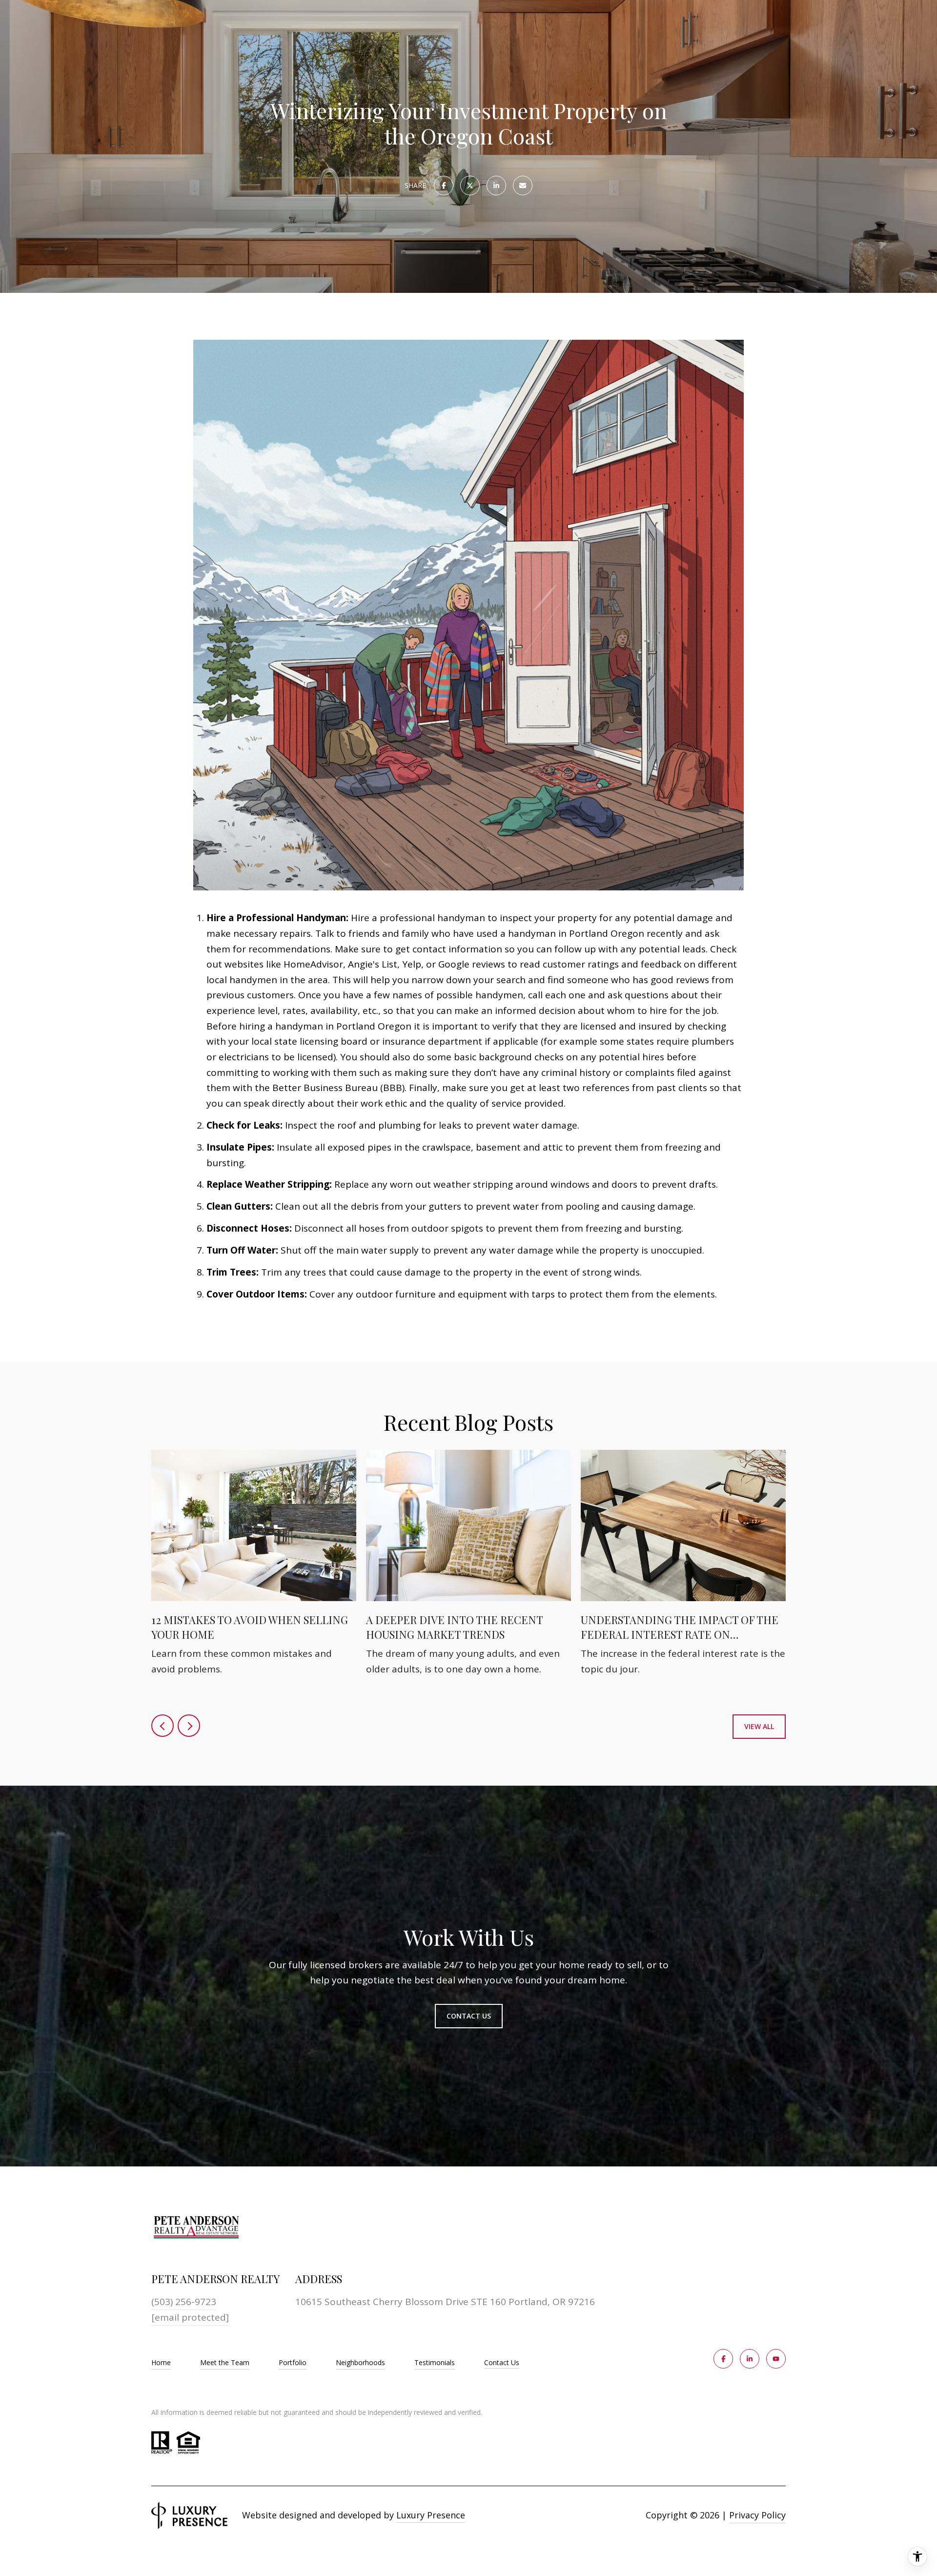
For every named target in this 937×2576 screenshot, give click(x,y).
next (189, 1726)
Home (161, 2362)
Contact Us (502, 2363)
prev (163, 1726)
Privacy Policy (757, 2515)
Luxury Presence (431, 2515)
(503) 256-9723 (184, 2302)
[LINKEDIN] (750, 2359)
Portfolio (293, 2362)
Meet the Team (225, 2362)
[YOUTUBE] (776, 2359)
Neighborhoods (360, 2362)
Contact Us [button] (469, 2016)
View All (759, 1726)
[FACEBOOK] (723, 2359)
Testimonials (435, 2362)
